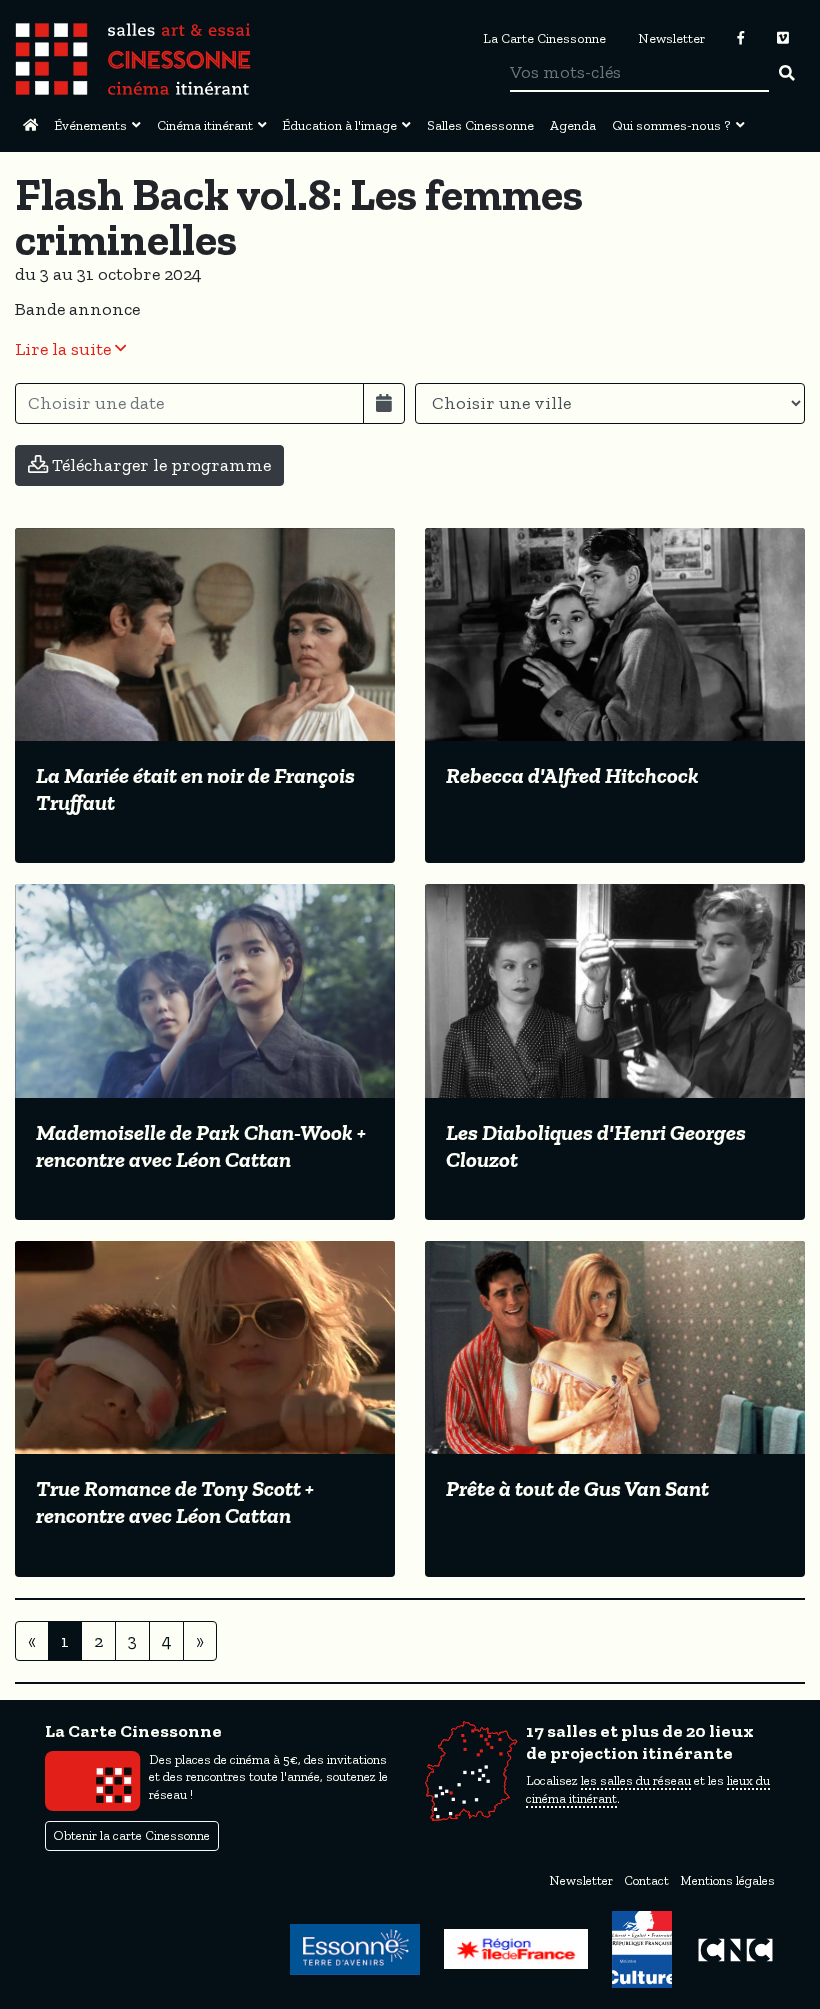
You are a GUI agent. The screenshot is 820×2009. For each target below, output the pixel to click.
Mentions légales (727, 1880)
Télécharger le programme (159, 465)
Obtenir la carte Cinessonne (132, 1835)
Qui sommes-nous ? (671, 125)
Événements (90, 125)
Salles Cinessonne (480, 125)
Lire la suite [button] (65, 349)
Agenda (573, 125)
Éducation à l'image (339, 125)
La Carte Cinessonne (544, 38)
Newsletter (671, 38)
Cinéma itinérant (205, 125)
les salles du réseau (636, 1780)
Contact (646, 1880)
